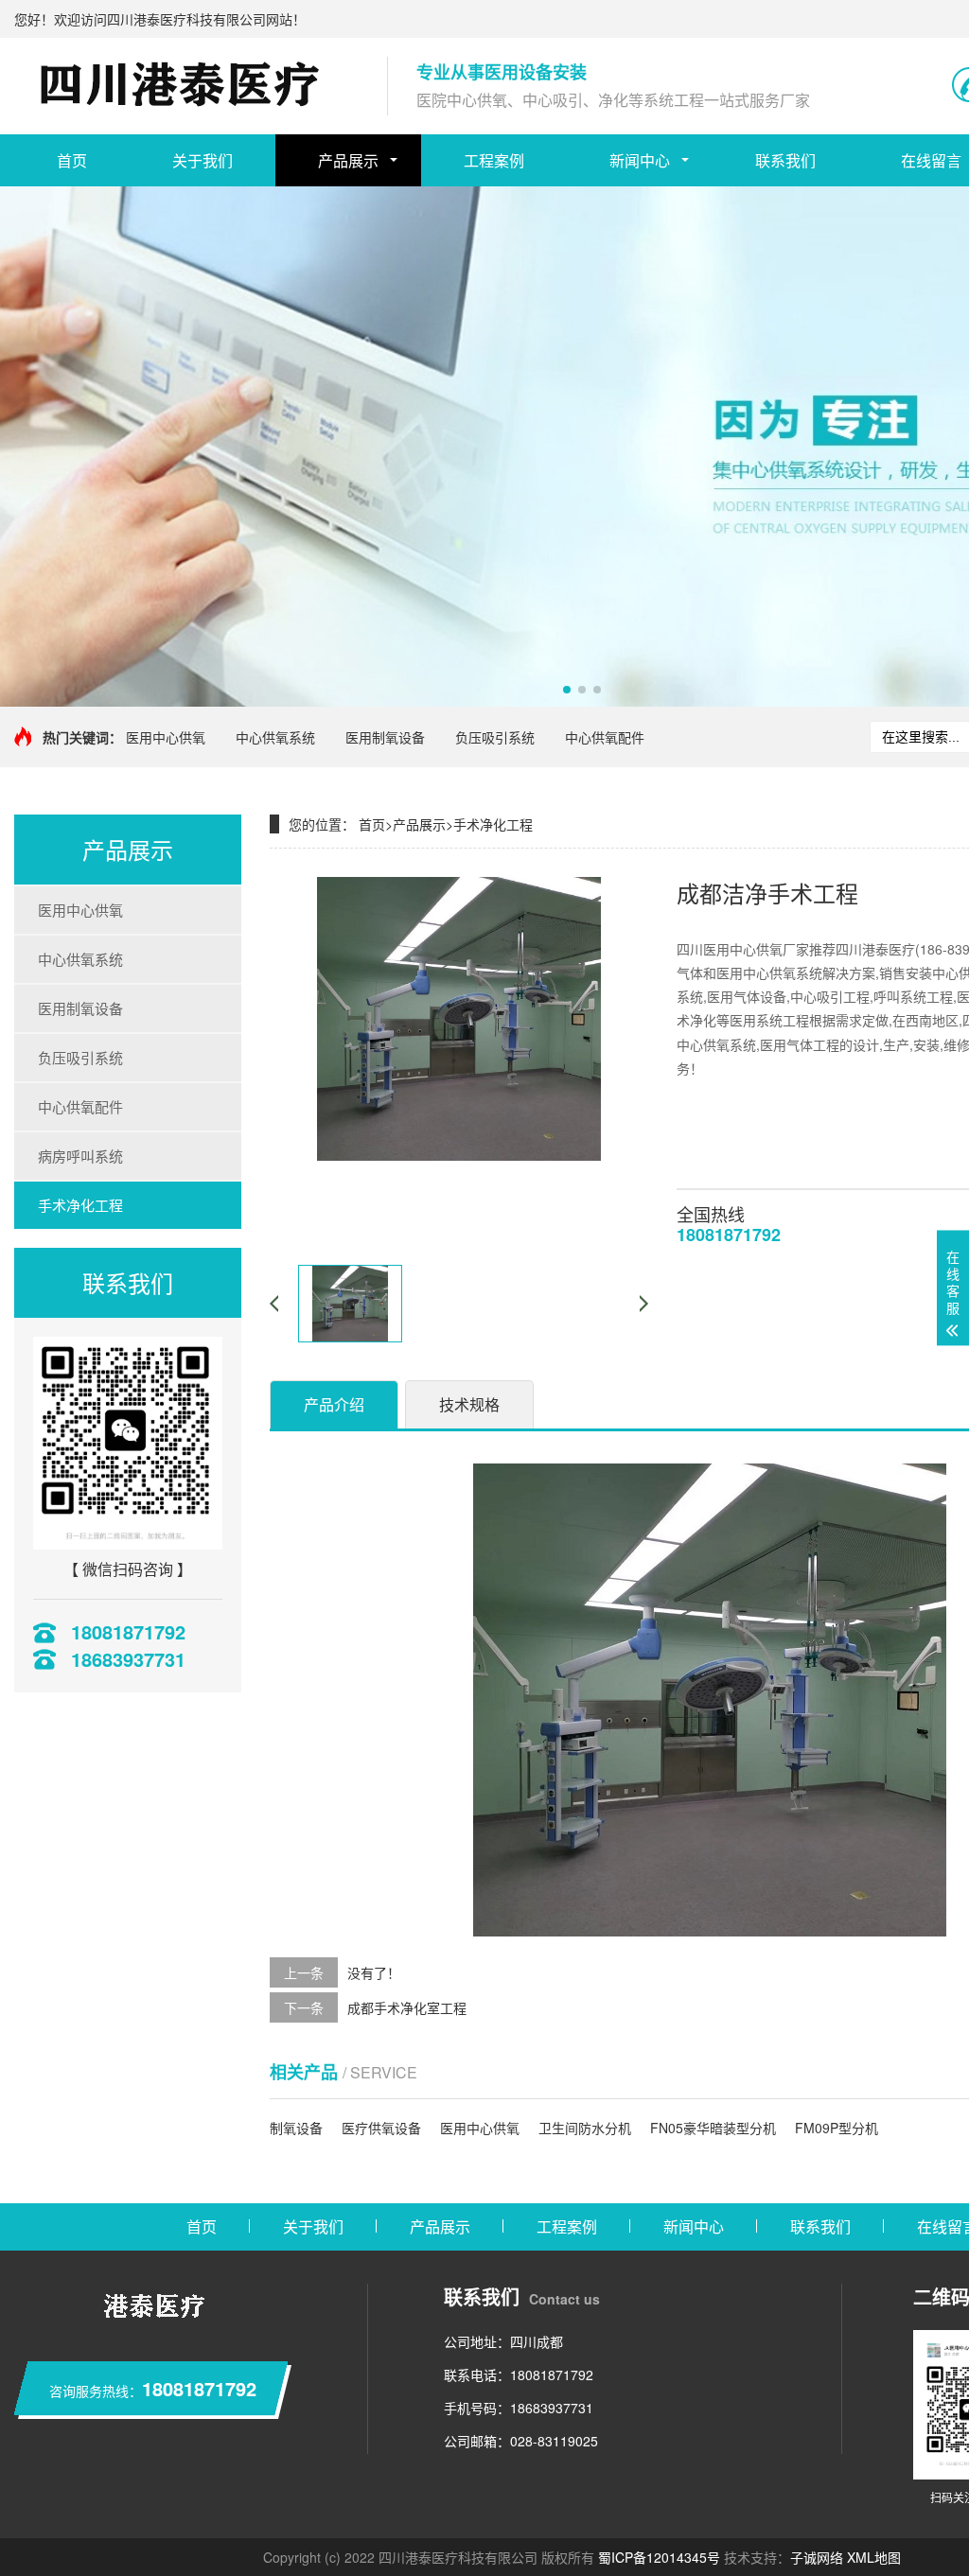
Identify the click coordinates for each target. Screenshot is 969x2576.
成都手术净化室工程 (407, 2007)
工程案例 (494, 160)
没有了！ (374, 1972)
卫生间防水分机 (585, 2128)
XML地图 (874, 2557)
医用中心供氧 (166, 737)
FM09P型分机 (837, 2128)
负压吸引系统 (495, 737)
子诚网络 (817, 2557)
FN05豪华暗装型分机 (713, 2128)
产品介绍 (334, 1404)
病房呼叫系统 (80, 1156)
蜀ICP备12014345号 (659, 2557)
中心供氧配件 (605, 737)
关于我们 (203, 160)
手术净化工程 (80, 1205)
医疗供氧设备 (381, 2128)
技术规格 (469, 1404)
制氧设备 (296, 2128)
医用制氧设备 (385, 737)
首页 (72, 160)
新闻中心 (640, 160)
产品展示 (348, 160)
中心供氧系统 (275, 737)
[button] (567, 690)
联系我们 (785, 160)
